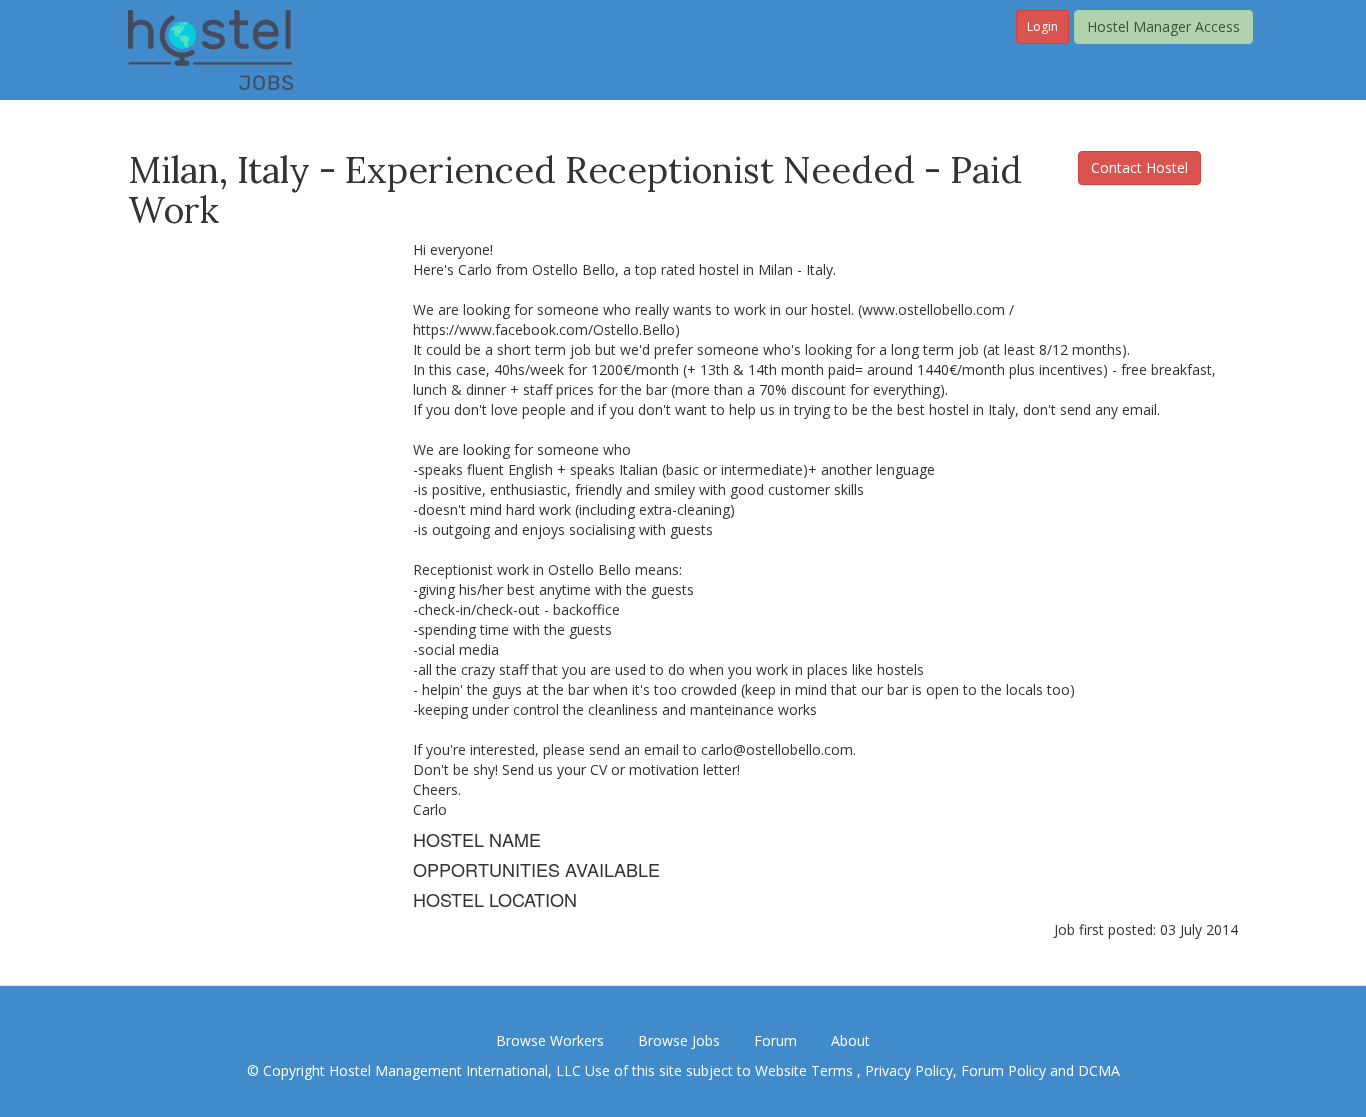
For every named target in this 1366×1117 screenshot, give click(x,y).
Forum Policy (1003, 1070)
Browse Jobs (679, 1040)
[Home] (210, 48)
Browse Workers (550, 1040)
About (850, 1040)
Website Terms (806, 1070)
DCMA (1099, 1070)
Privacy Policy (909, 1070)
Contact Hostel (1139, 167)
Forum (775, 1040)
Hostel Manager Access (1163, 26)
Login (1042, 26)
